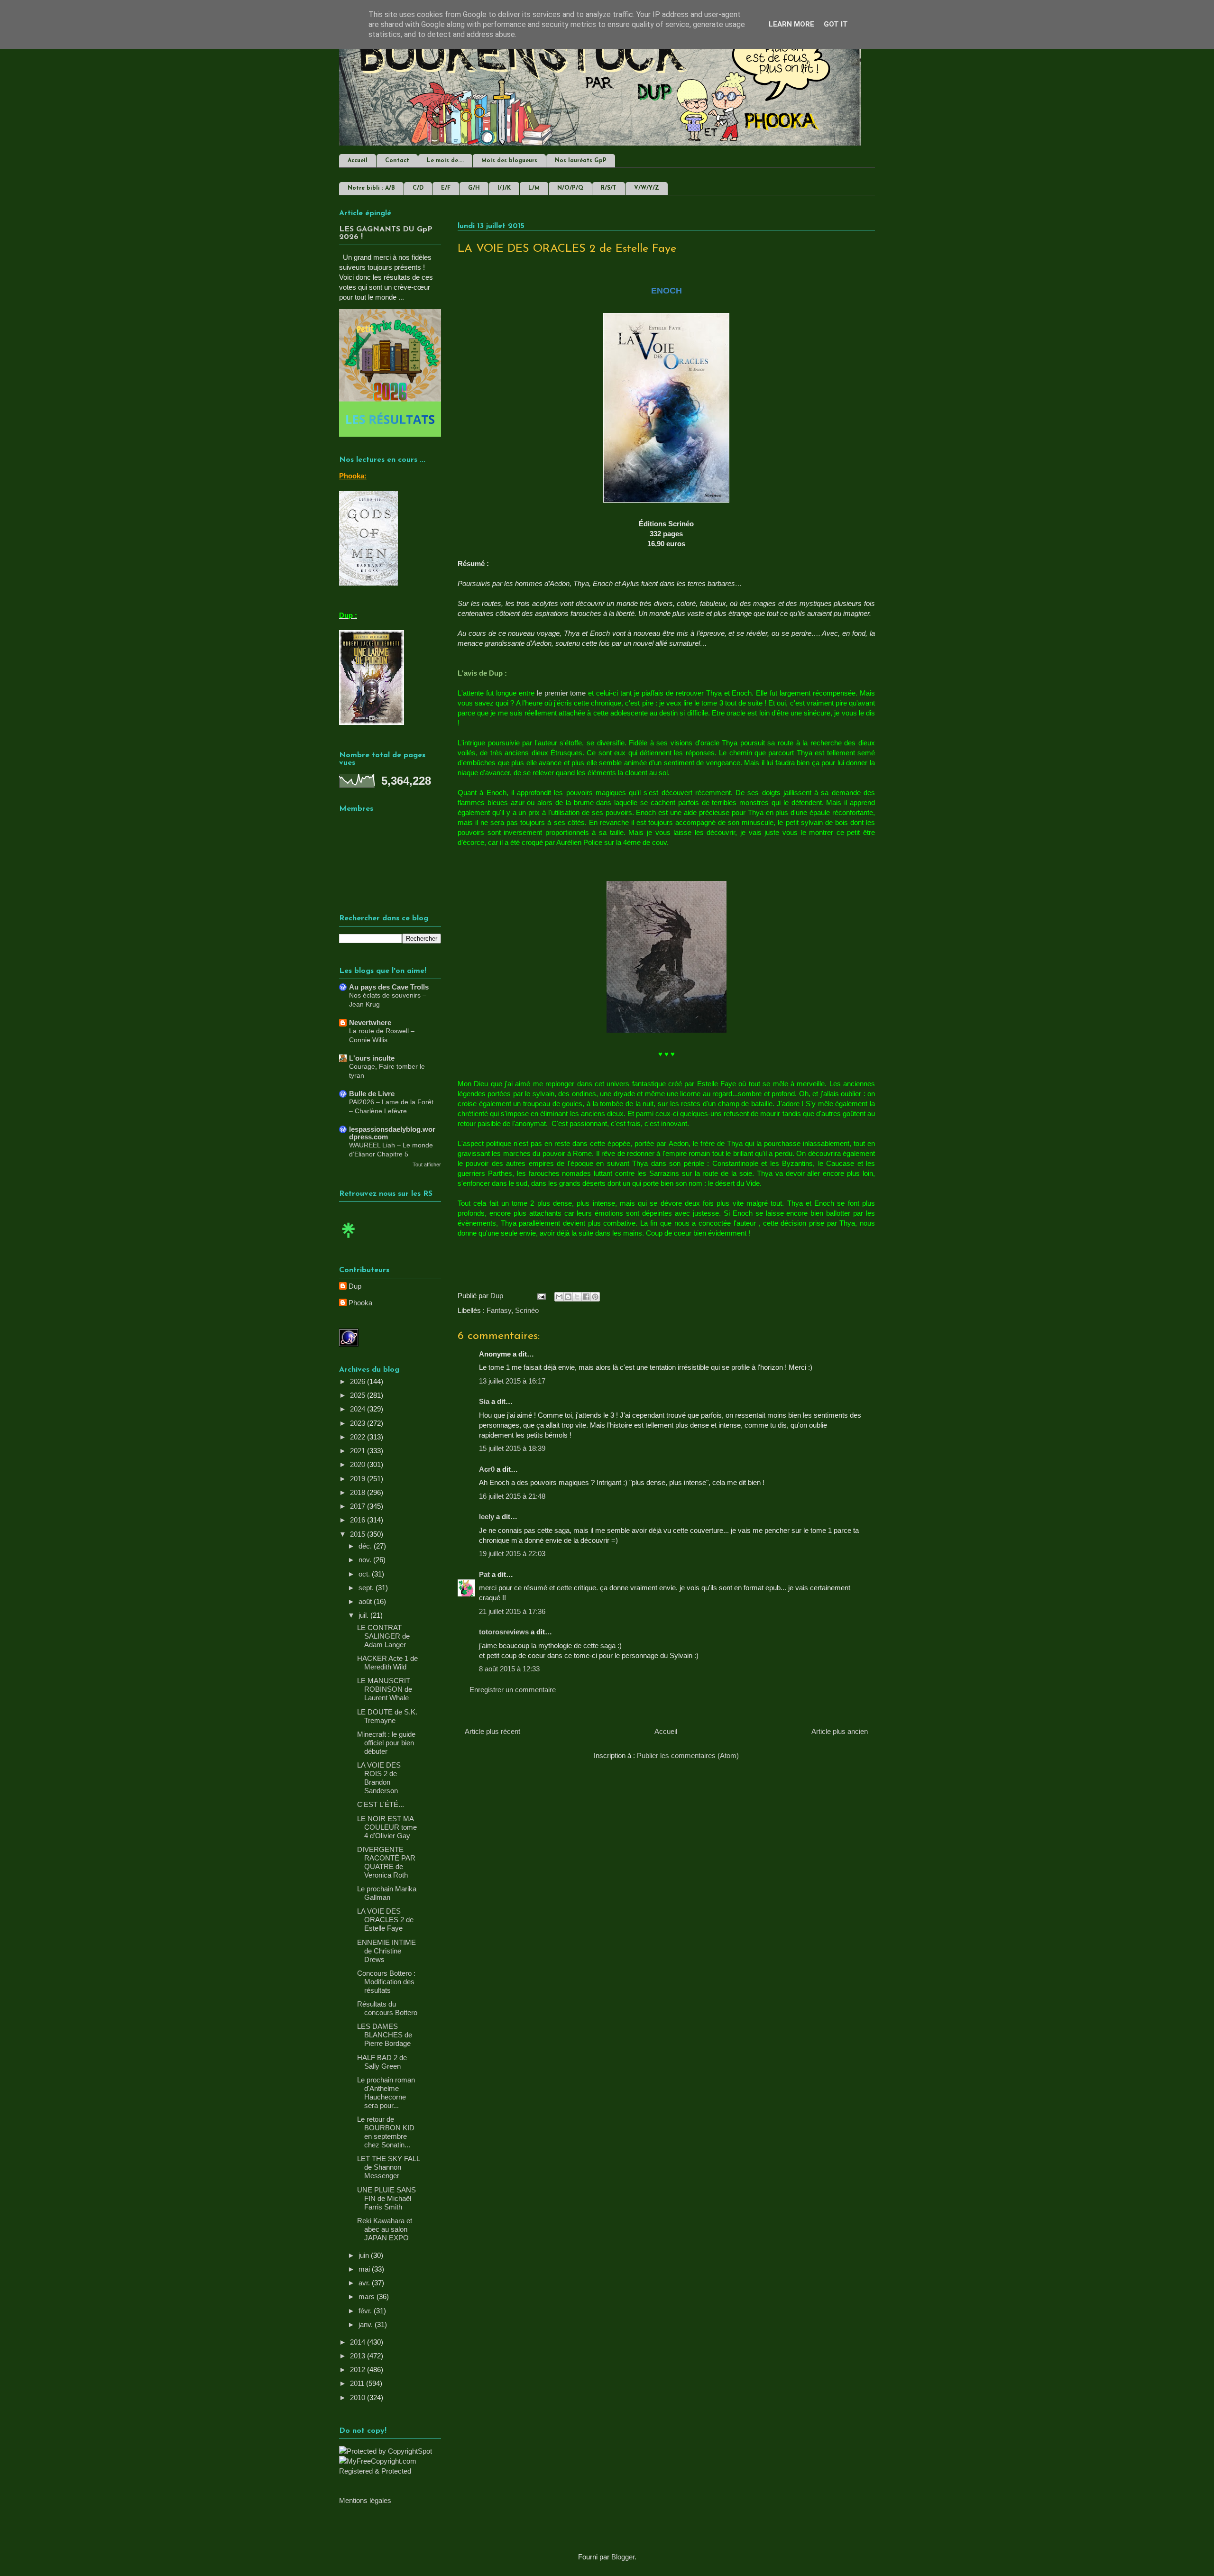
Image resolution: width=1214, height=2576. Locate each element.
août (366, 1601)
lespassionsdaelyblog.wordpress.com (392, 1133)
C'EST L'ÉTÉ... (381, 1804)
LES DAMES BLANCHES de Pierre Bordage (385, 2035)
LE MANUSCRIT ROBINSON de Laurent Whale (385, 1689)
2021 (359, 1451)
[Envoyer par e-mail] (559, 1297)
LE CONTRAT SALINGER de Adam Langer (383, 1636)
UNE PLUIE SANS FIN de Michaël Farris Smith (386, 2198)
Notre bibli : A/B (371, 188)
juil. (364, 1615)
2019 (359, 1479)
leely (487, 1517)
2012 (359, 2370)
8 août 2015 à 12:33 (509, 1669)
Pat (484, 1574)
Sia (484, 1401)
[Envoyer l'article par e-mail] (541, 1296)
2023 (359, 1423)
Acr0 (487, 1469)
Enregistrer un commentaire (513, 1690)
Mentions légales (365, 2500)
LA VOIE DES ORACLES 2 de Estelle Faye (385, 1920)
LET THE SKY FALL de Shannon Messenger (388, 2167)
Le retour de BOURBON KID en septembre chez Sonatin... (386, 2132)
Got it (836, 24)
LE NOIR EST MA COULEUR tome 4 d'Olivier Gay (387, 1827)
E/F (446, 188)
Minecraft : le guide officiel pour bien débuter (386, 1743)
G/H (474, 188)
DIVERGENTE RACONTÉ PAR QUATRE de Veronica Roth (386, 1862)
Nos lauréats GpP (581, 161)
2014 (359, 2342)
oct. (365, 1574)
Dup (355, 1286)
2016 (359, 1520)
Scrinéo (527, 1310)
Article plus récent (492, 1731)
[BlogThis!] (568, 1297)
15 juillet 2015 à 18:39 (512, 1448)
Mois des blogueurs (509, 161)
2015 (359, 1534)
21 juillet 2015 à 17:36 (512, 1611)
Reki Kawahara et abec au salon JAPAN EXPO (385, 2229)
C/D (418, 188)
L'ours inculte (372, 1058)
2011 (358, 2383)
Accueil (358, 161)
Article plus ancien (840, 1731)
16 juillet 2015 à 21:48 (512, 1496)
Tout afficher (427, 1164)
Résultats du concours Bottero (387, 2008)
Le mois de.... (445, 161)
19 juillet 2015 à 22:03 (512, 1554)
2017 (359, 1506)
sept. (367, 1588)
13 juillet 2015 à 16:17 (512, 1381)
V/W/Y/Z (647, 188)
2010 (359, 2397)
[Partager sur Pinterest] (595, 1297)
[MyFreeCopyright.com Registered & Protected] (390, 2471)
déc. (366, 1546)
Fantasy (499, 1310)
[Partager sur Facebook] (586, 1297)
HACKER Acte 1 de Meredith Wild (387, 1663)
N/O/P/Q (570, 188)
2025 (359, 1395)
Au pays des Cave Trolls (389, 987)
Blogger (623, 2557)
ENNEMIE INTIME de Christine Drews (386, 1951)
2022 (359, 1437)
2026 (359, 1381)
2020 (359, 1464)
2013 (359, 2356)
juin (365, 2255)
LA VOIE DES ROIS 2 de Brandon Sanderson (379, 1778)
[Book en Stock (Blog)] (349, 1240)
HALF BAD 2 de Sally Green (382, 2062)
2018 (359, 1492)
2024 (359, 1409)
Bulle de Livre (372, 1094)
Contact (397, 161)
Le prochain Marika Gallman (387, 1893)
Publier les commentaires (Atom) (688, 1756)
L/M (534, 188)
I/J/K (504, 188)
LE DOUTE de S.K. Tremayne (387, 1716)
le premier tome (561, 693)
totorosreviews (504, 1632)
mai (365, 2269)
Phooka (360, 1303)
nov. (366, 1560)
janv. (367, 2324)
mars (368, 2296)
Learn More (791, 24)
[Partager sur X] (577, 1297)
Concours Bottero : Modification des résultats (386, 1982)
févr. (366, 2311)
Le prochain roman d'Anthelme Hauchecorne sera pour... (386, 2093)
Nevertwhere (370, 1022)
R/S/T (609, 188)
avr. (365, 2283)
